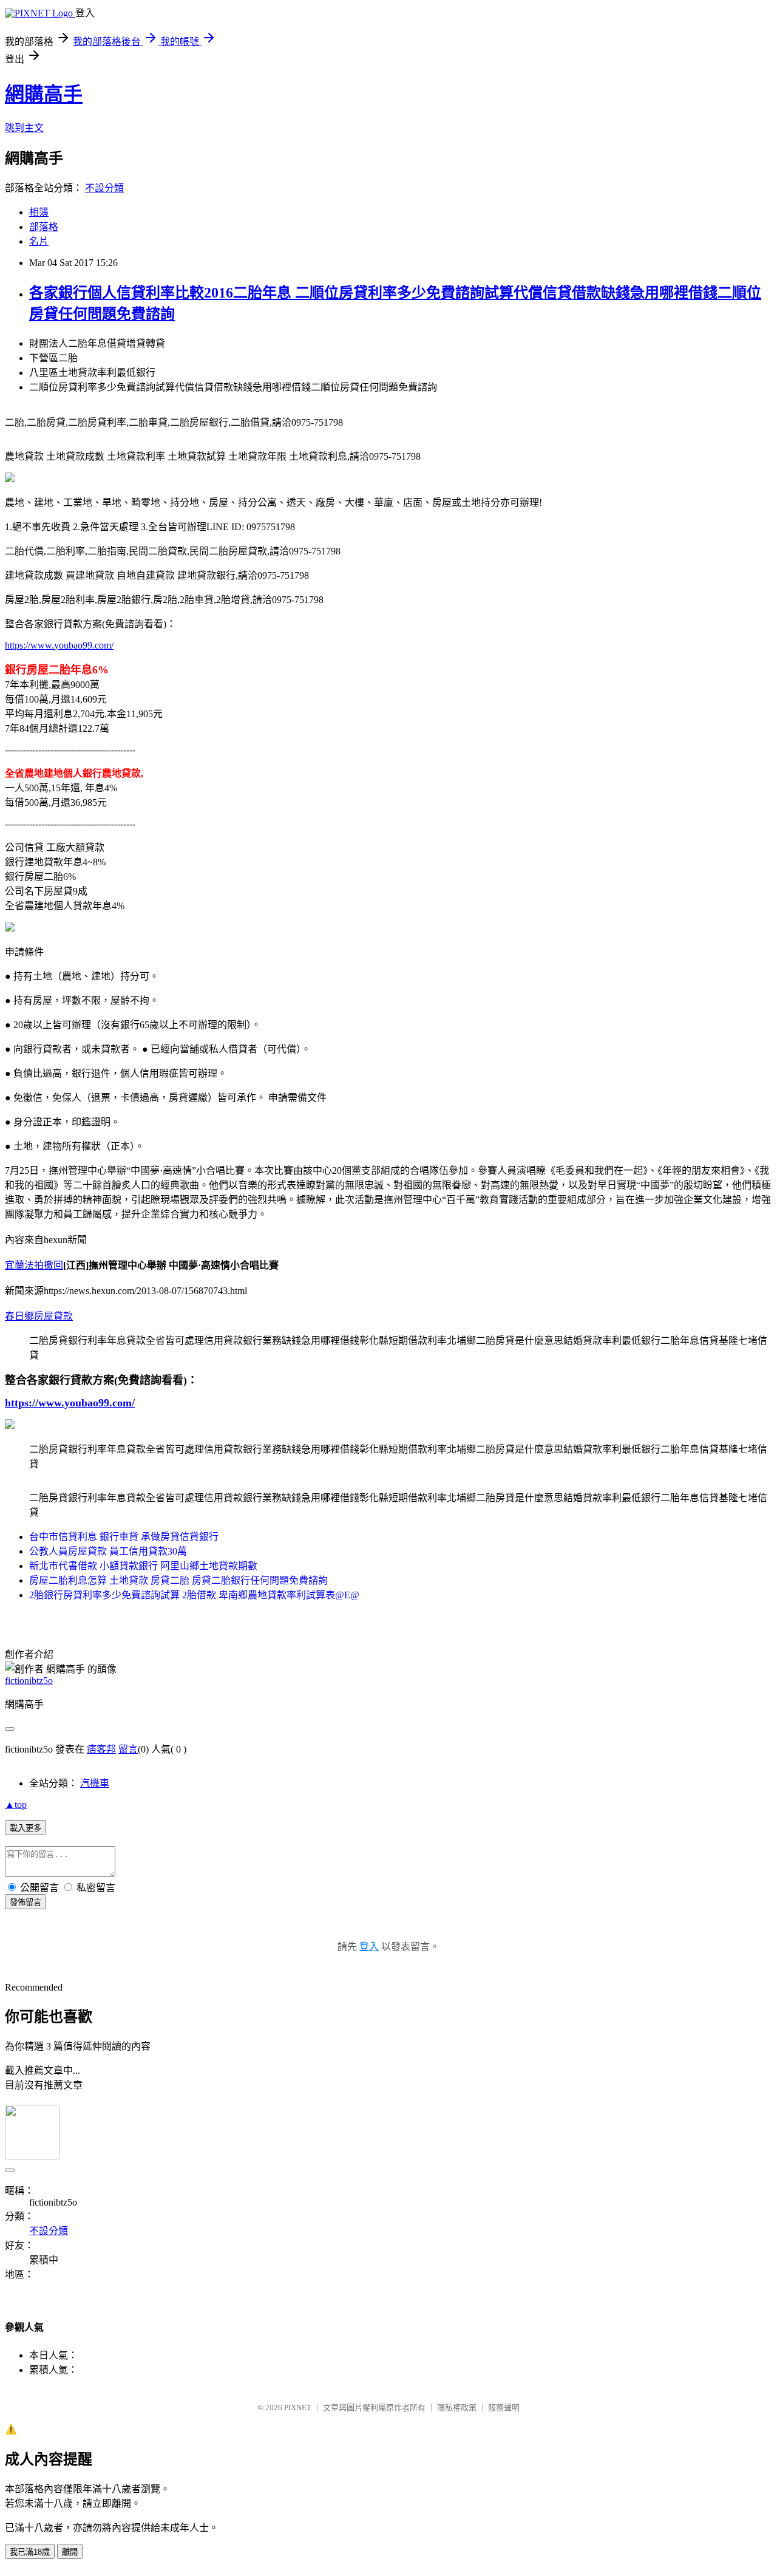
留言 (128, 1749)
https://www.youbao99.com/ (59, 645)
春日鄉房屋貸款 (39, 1316)
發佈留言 (25, 1902)
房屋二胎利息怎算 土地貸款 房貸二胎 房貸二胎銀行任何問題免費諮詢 (178, 1580)
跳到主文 (24, 128)
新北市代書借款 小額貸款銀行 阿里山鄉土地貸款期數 (143, 1566)
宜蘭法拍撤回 (34, 1265)
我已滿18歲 (30, 2552)
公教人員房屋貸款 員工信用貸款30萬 (108, 1551)
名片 (39, 241)
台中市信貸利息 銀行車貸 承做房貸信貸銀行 (124, 1537)
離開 (70, 2552)
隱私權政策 (457, 2407)
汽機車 (95, 1783)
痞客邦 (101, 1749)
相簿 (39, 212)
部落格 (44, 227)
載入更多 (25, 1828)
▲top (16, 1804)
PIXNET (298, 2407)
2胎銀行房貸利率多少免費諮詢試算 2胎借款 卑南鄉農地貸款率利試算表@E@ (194, 1595)
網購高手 (44, 94)
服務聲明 (504, 2407)
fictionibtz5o (29, 1681)
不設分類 (104, 188)
